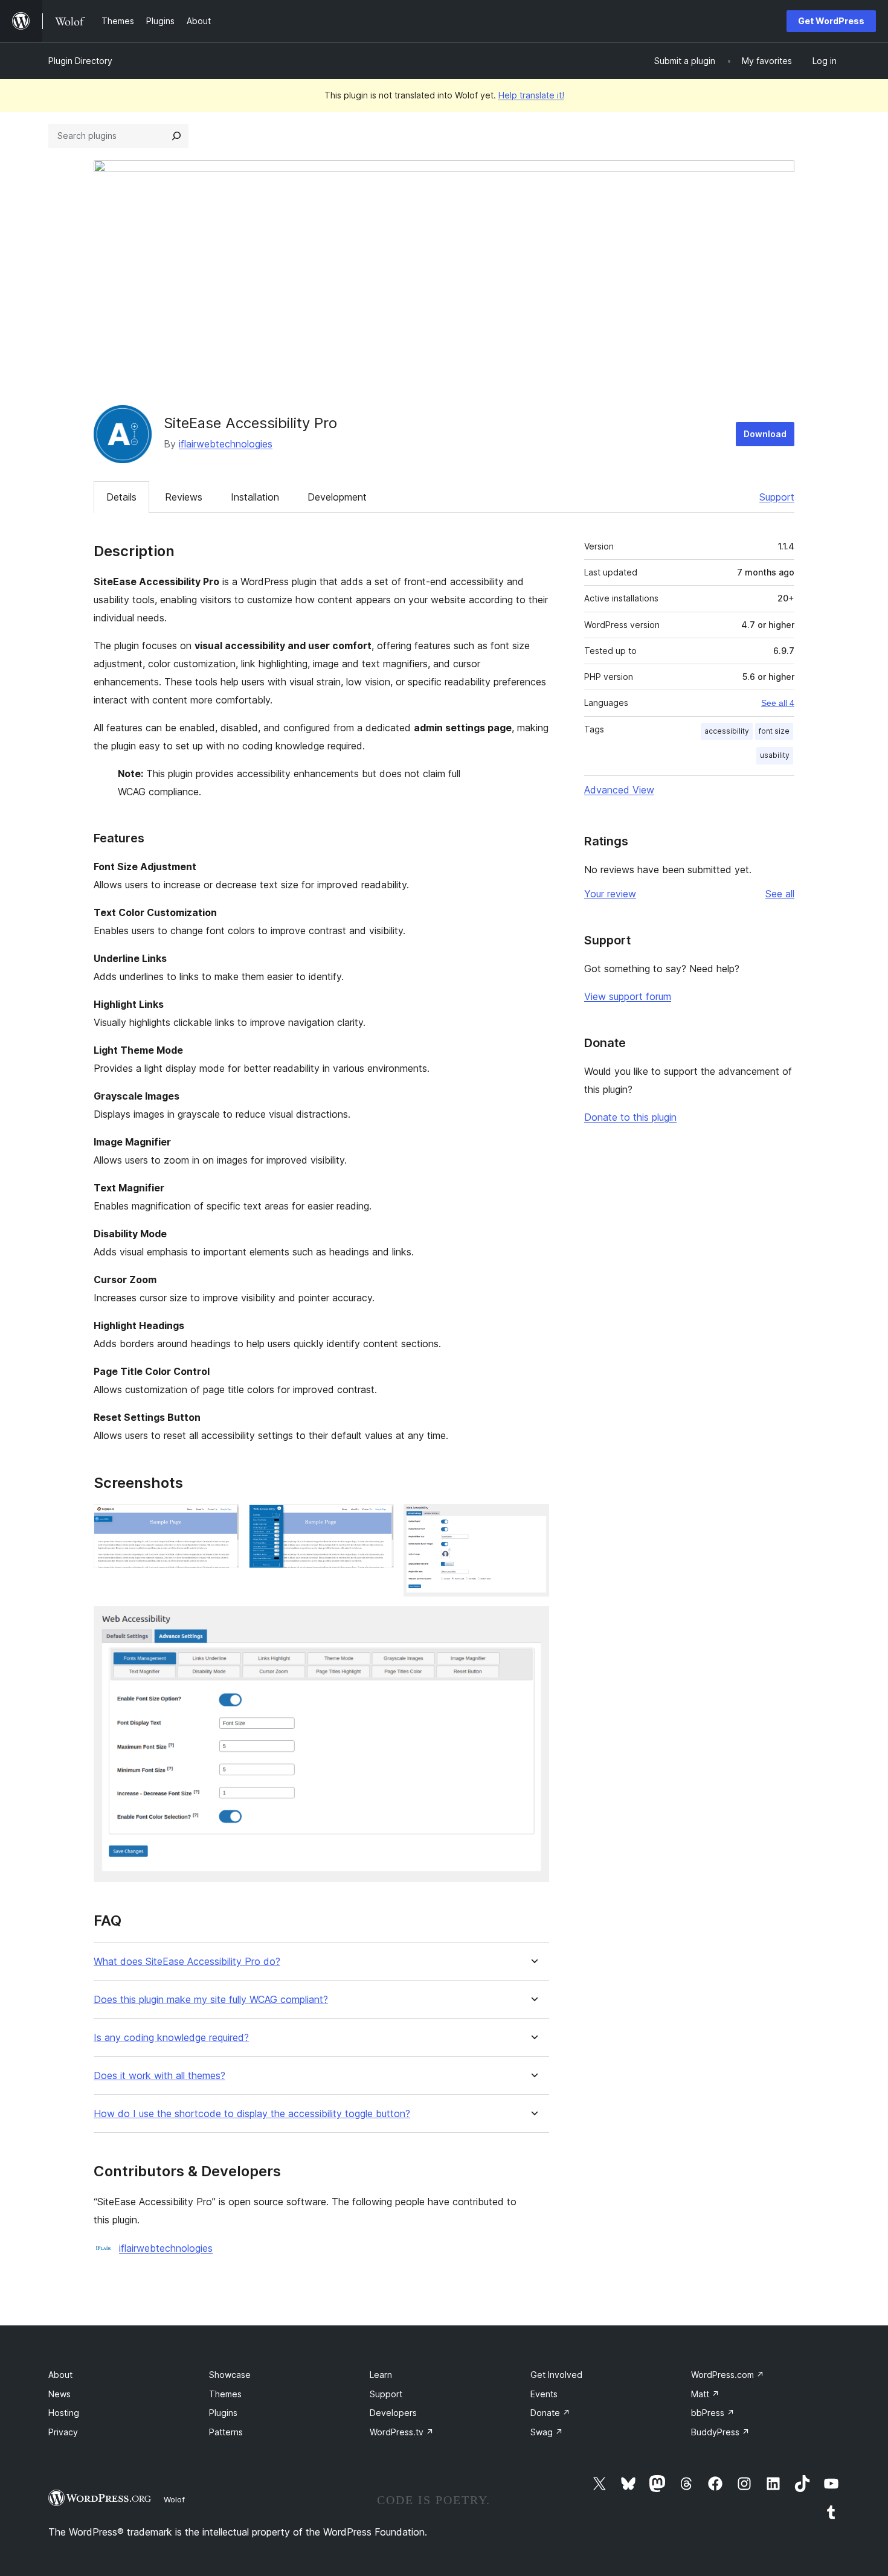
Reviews (184, 497)
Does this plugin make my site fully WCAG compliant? (211, 2000)
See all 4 (778, 703)
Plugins (223, 2413)
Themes (225, 2394)
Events (544, 2394)
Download (765, 434)
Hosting (64, 2413)
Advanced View (619, 790)
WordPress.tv (402, 2432)
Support (777, 497)
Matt (705, 2394)
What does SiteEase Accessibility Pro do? (187, 1962)
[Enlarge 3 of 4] (533, 1520)
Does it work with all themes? (159, 2076)
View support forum (628, 996)
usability (775, 755)
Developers (393, 2413)
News (60, 2394)
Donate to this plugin (630, 1117)
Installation (255, 497)
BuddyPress (720, 2432)
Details (121, 497)
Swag (547, 2432)
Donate (550, 2413)
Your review (610, 894)
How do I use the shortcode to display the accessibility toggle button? (252, 2114)
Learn (381, 2375)
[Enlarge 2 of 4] (378, 1520)
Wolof (174, 2499)
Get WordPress (831, 21)
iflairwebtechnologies (226, 444)
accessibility (727, 731)
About (60, 2375)
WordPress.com (728, 2375)
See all (780, 894)
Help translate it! (531, 95)
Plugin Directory (80, 61)
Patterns (226, 2432)
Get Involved (556, 2375)
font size (774, 731)
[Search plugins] (176, 136)
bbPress (713, 2413)
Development (337, 497)
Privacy (63, 2432)
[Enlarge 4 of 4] (533, 1623)
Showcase (230, 2375)
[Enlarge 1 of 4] (223, 1520)
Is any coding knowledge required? (171, 2038)
